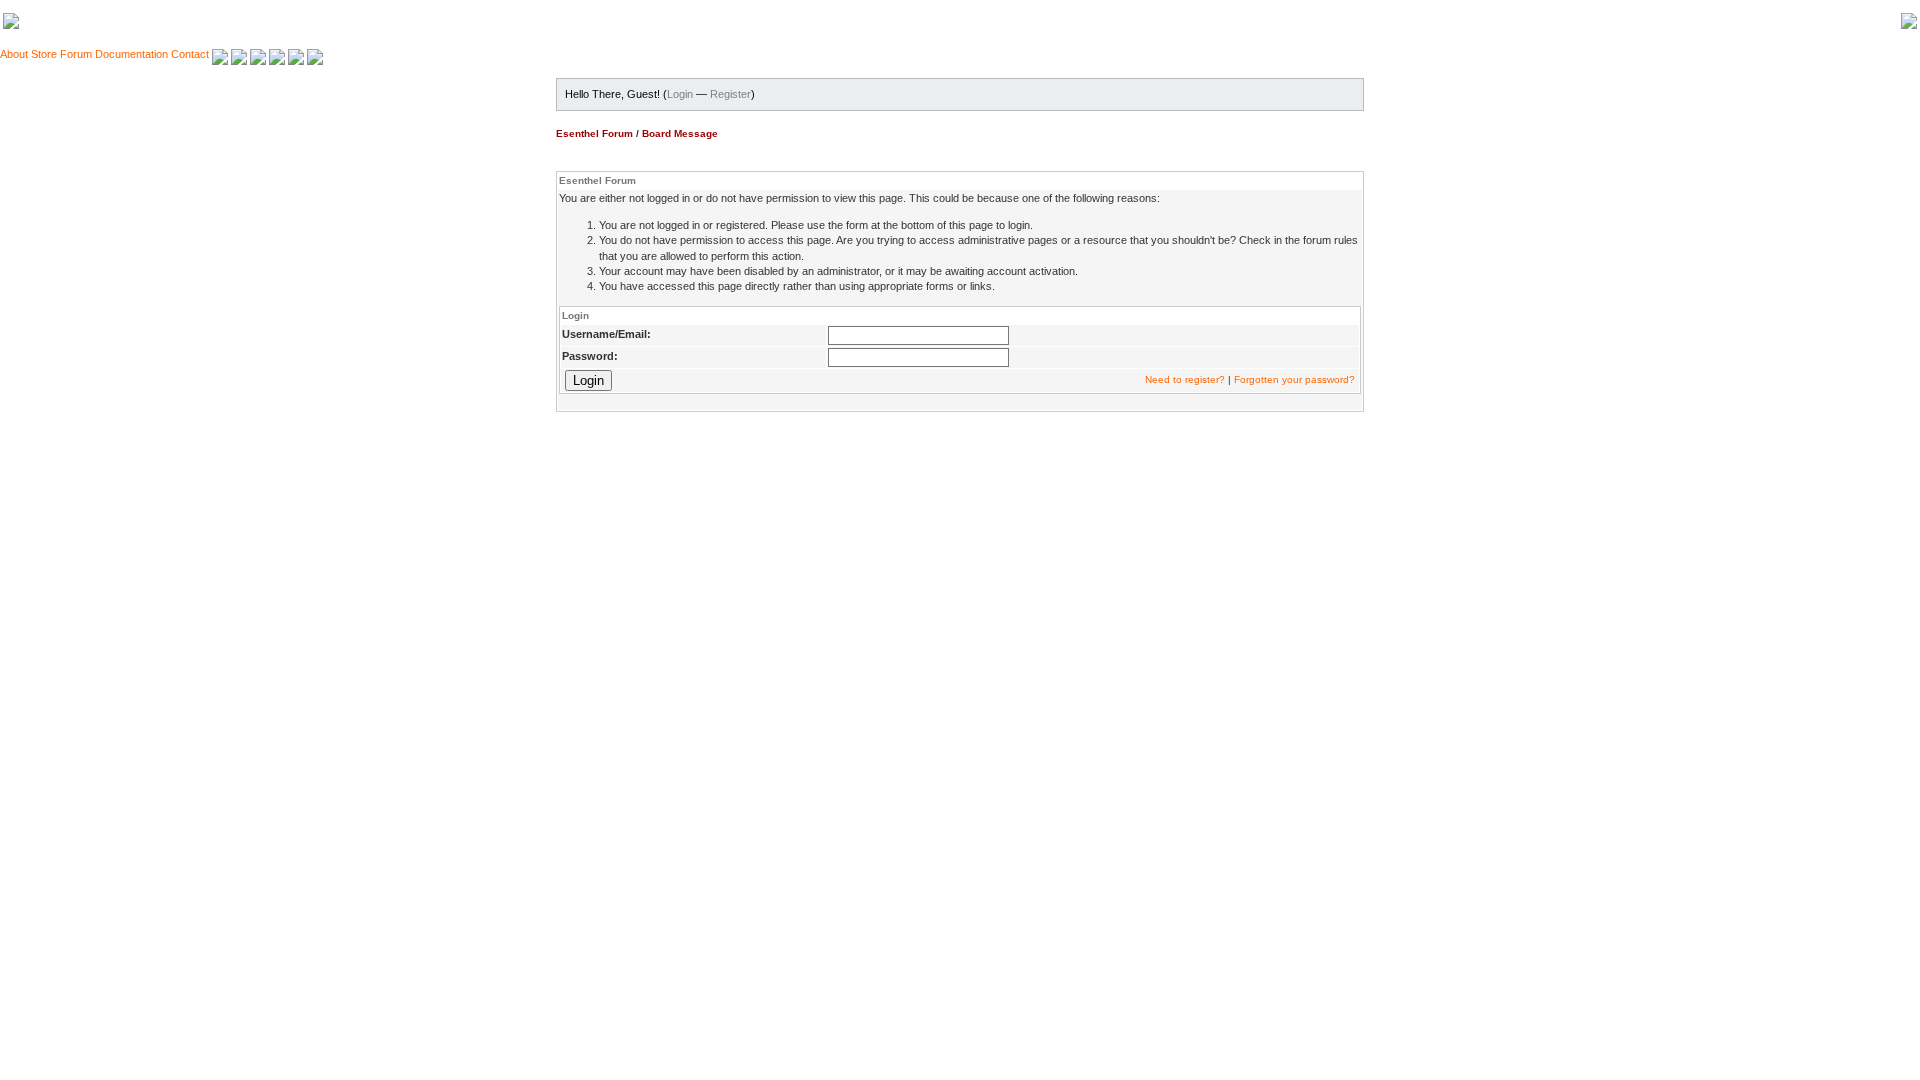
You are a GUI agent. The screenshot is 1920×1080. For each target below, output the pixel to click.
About (14, 54)
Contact (190, 54)
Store (44, 54)
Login (680, 94)
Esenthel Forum (594, 133)
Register (730, 94)
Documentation (131, 54)
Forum (76, 54)
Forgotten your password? (1294, 379)
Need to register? (1185, 379)
